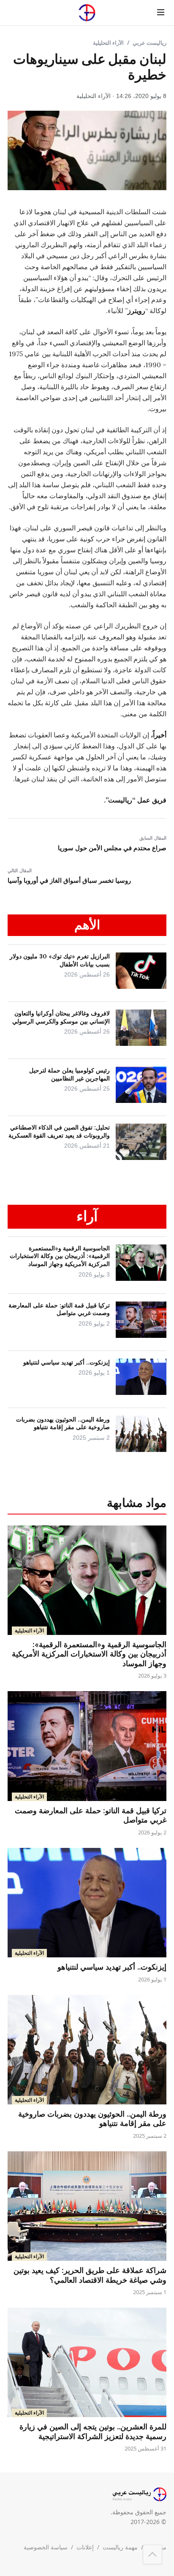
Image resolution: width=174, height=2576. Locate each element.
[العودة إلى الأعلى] (152, 2554)
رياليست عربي (150, 43)
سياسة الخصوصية (46, 2547)
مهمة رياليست (120, 2547)
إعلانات (85, 2547)
